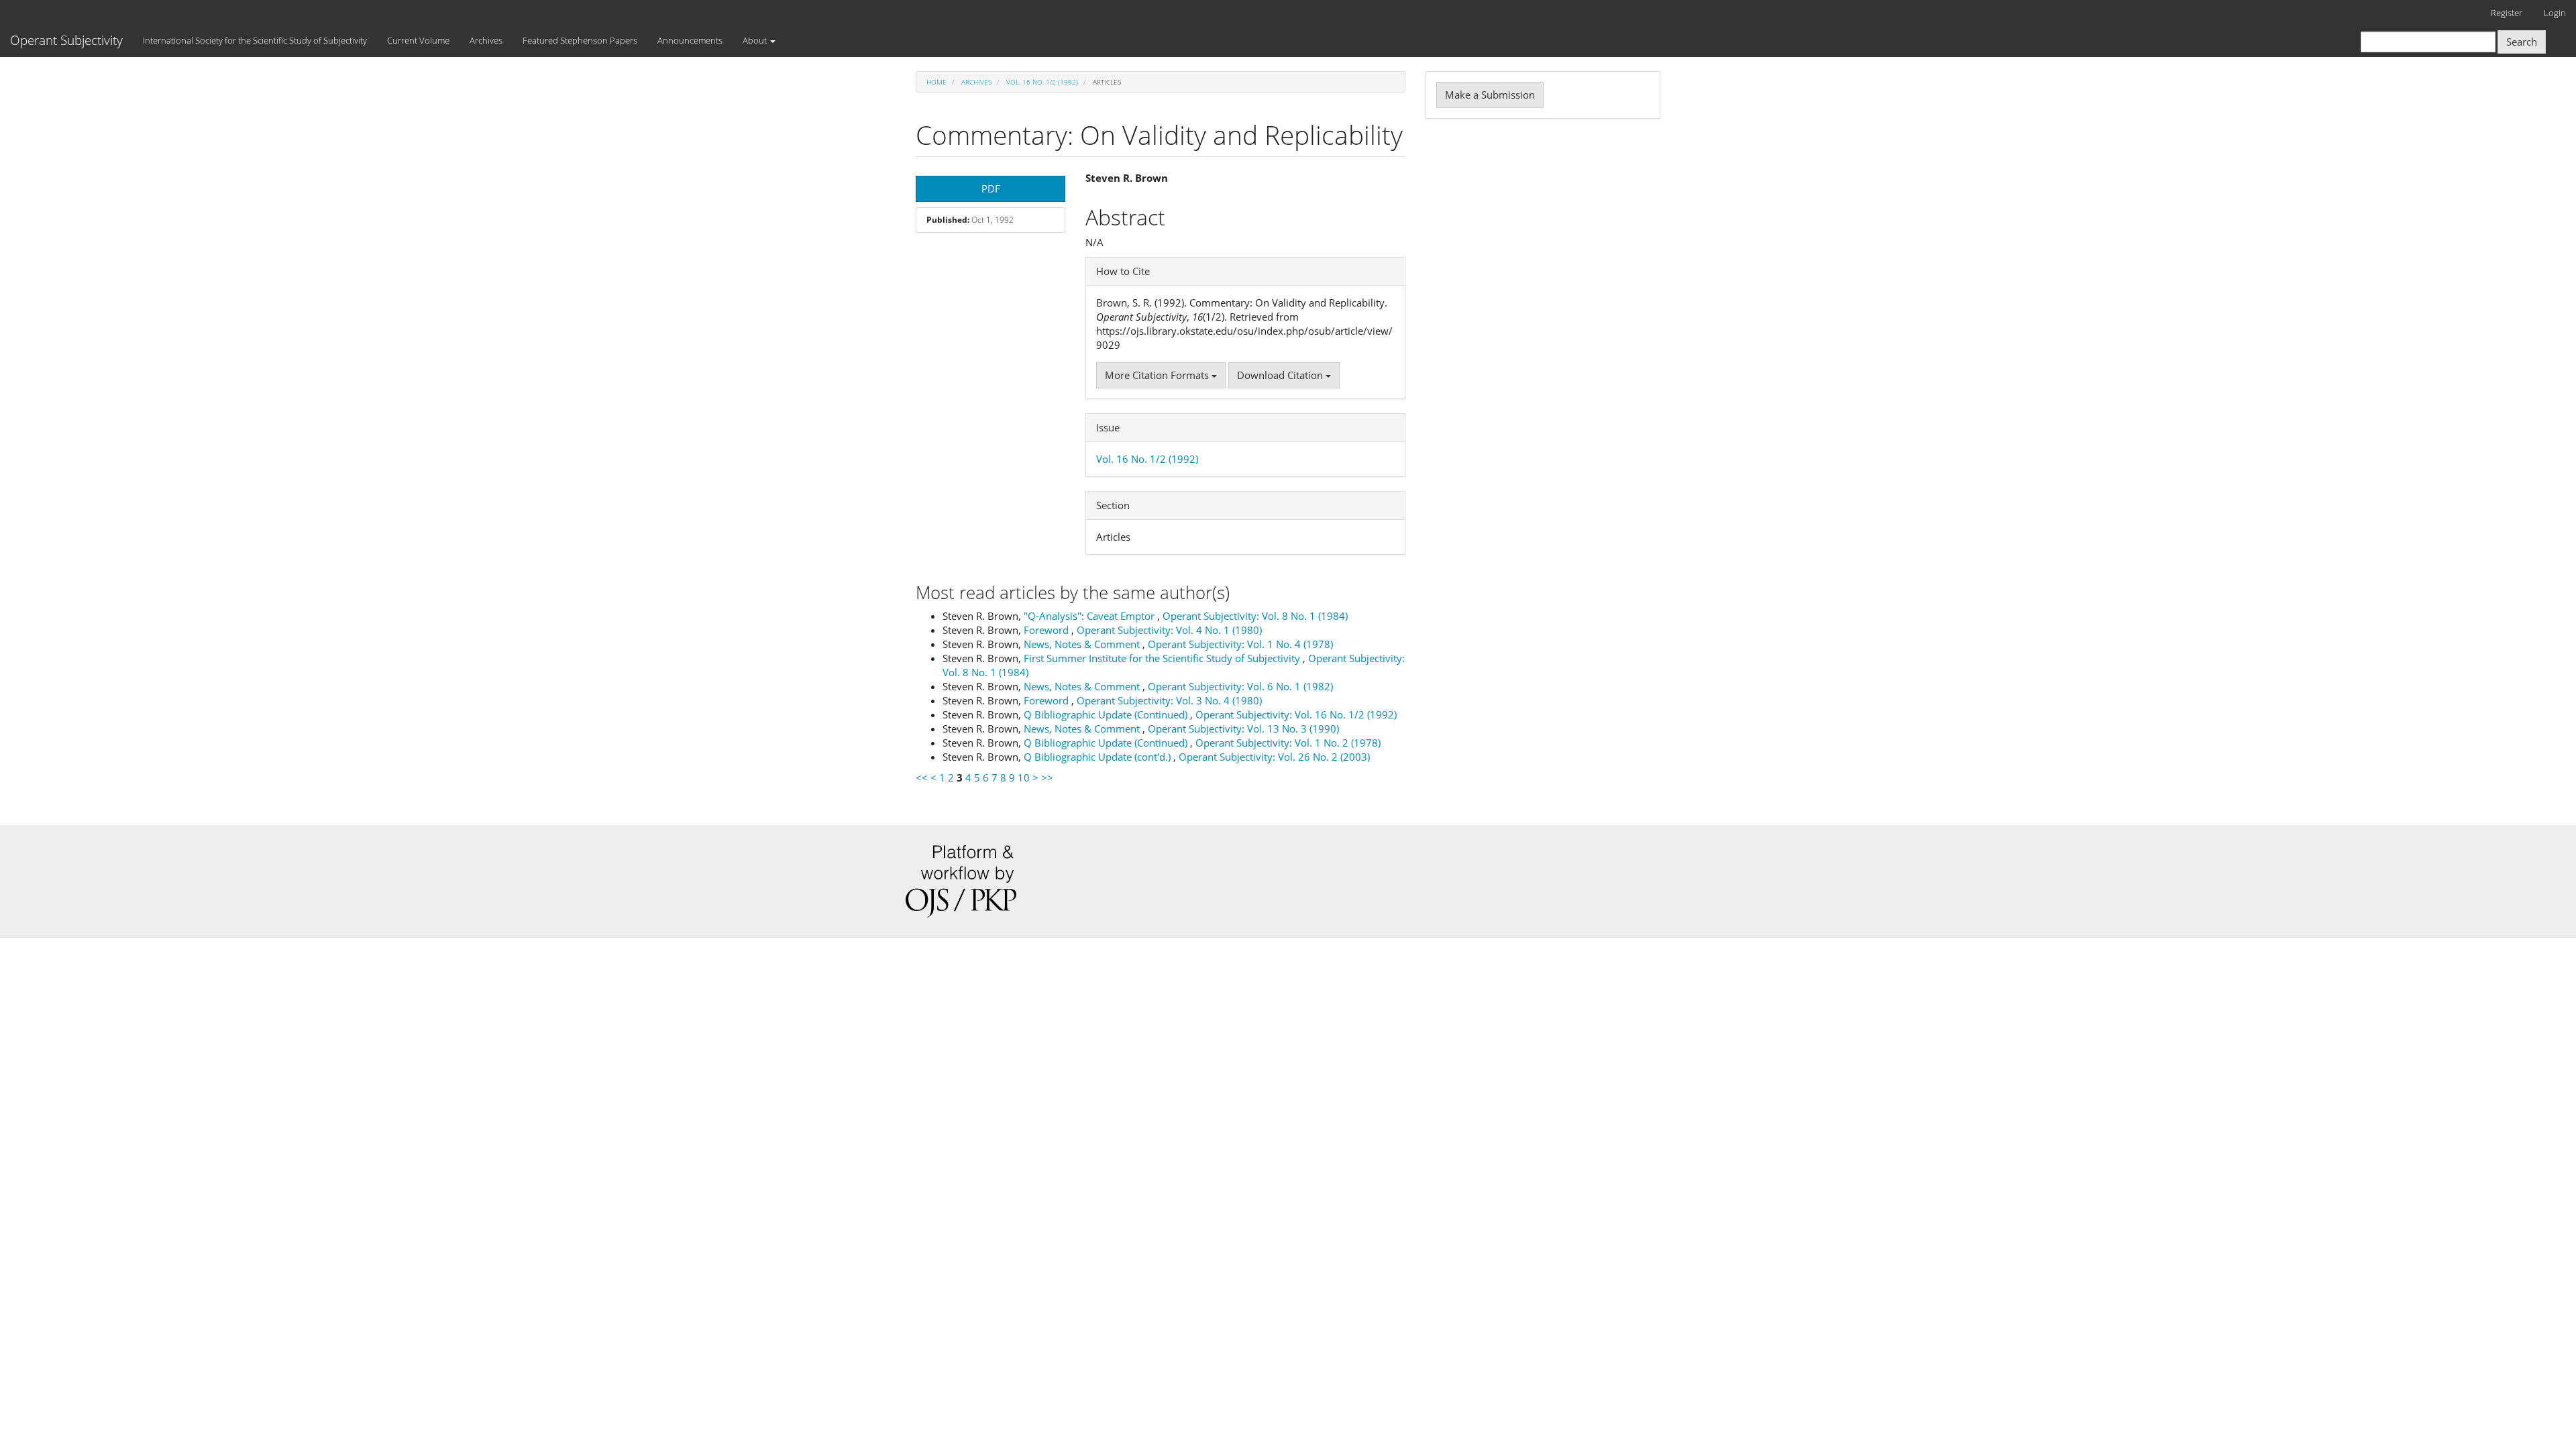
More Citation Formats (1158, 375)
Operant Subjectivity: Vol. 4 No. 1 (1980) (1169, 630)
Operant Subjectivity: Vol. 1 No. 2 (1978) (1288, 743)
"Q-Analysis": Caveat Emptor (1090, 616)
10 (1024, 777)
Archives (486, 40)
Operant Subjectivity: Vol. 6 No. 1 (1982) (1240, 686)
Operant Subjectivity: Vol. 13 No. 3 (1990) (1243, 729)
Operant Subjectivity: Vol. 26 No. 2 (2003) (1274, 757)
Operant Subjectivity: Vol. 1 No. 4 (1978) (1240, 644)
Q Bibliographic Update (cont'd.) (1098, 757)
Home (936, 82)
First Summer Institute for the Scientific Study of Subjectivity (1163, 658)
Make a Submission (1490, 95)
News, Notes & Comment (1083, 644)
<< (922, 777)
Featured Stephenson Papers (580, 40)
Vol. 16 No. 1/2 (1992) (1042, 82)
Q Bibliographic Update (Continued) (1107, 714)
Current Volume (418, 40)
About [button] (756, 40)
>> (1047, 777)
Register (2507, 13)
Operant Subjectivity (66, 40)
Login (2555, 13)
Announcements (690, 40)
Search (2522, 42)
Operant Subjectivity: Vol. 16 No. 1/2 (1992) (1296, 714)
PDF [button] (991, 189)
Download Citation (1281, 375)
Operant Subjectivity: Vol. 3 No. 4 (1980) (1169, 700)
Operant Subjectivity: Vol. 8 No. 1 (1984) (1255, 616)
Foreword (1048, 630)
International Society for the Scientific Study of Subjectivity (255, 40)
